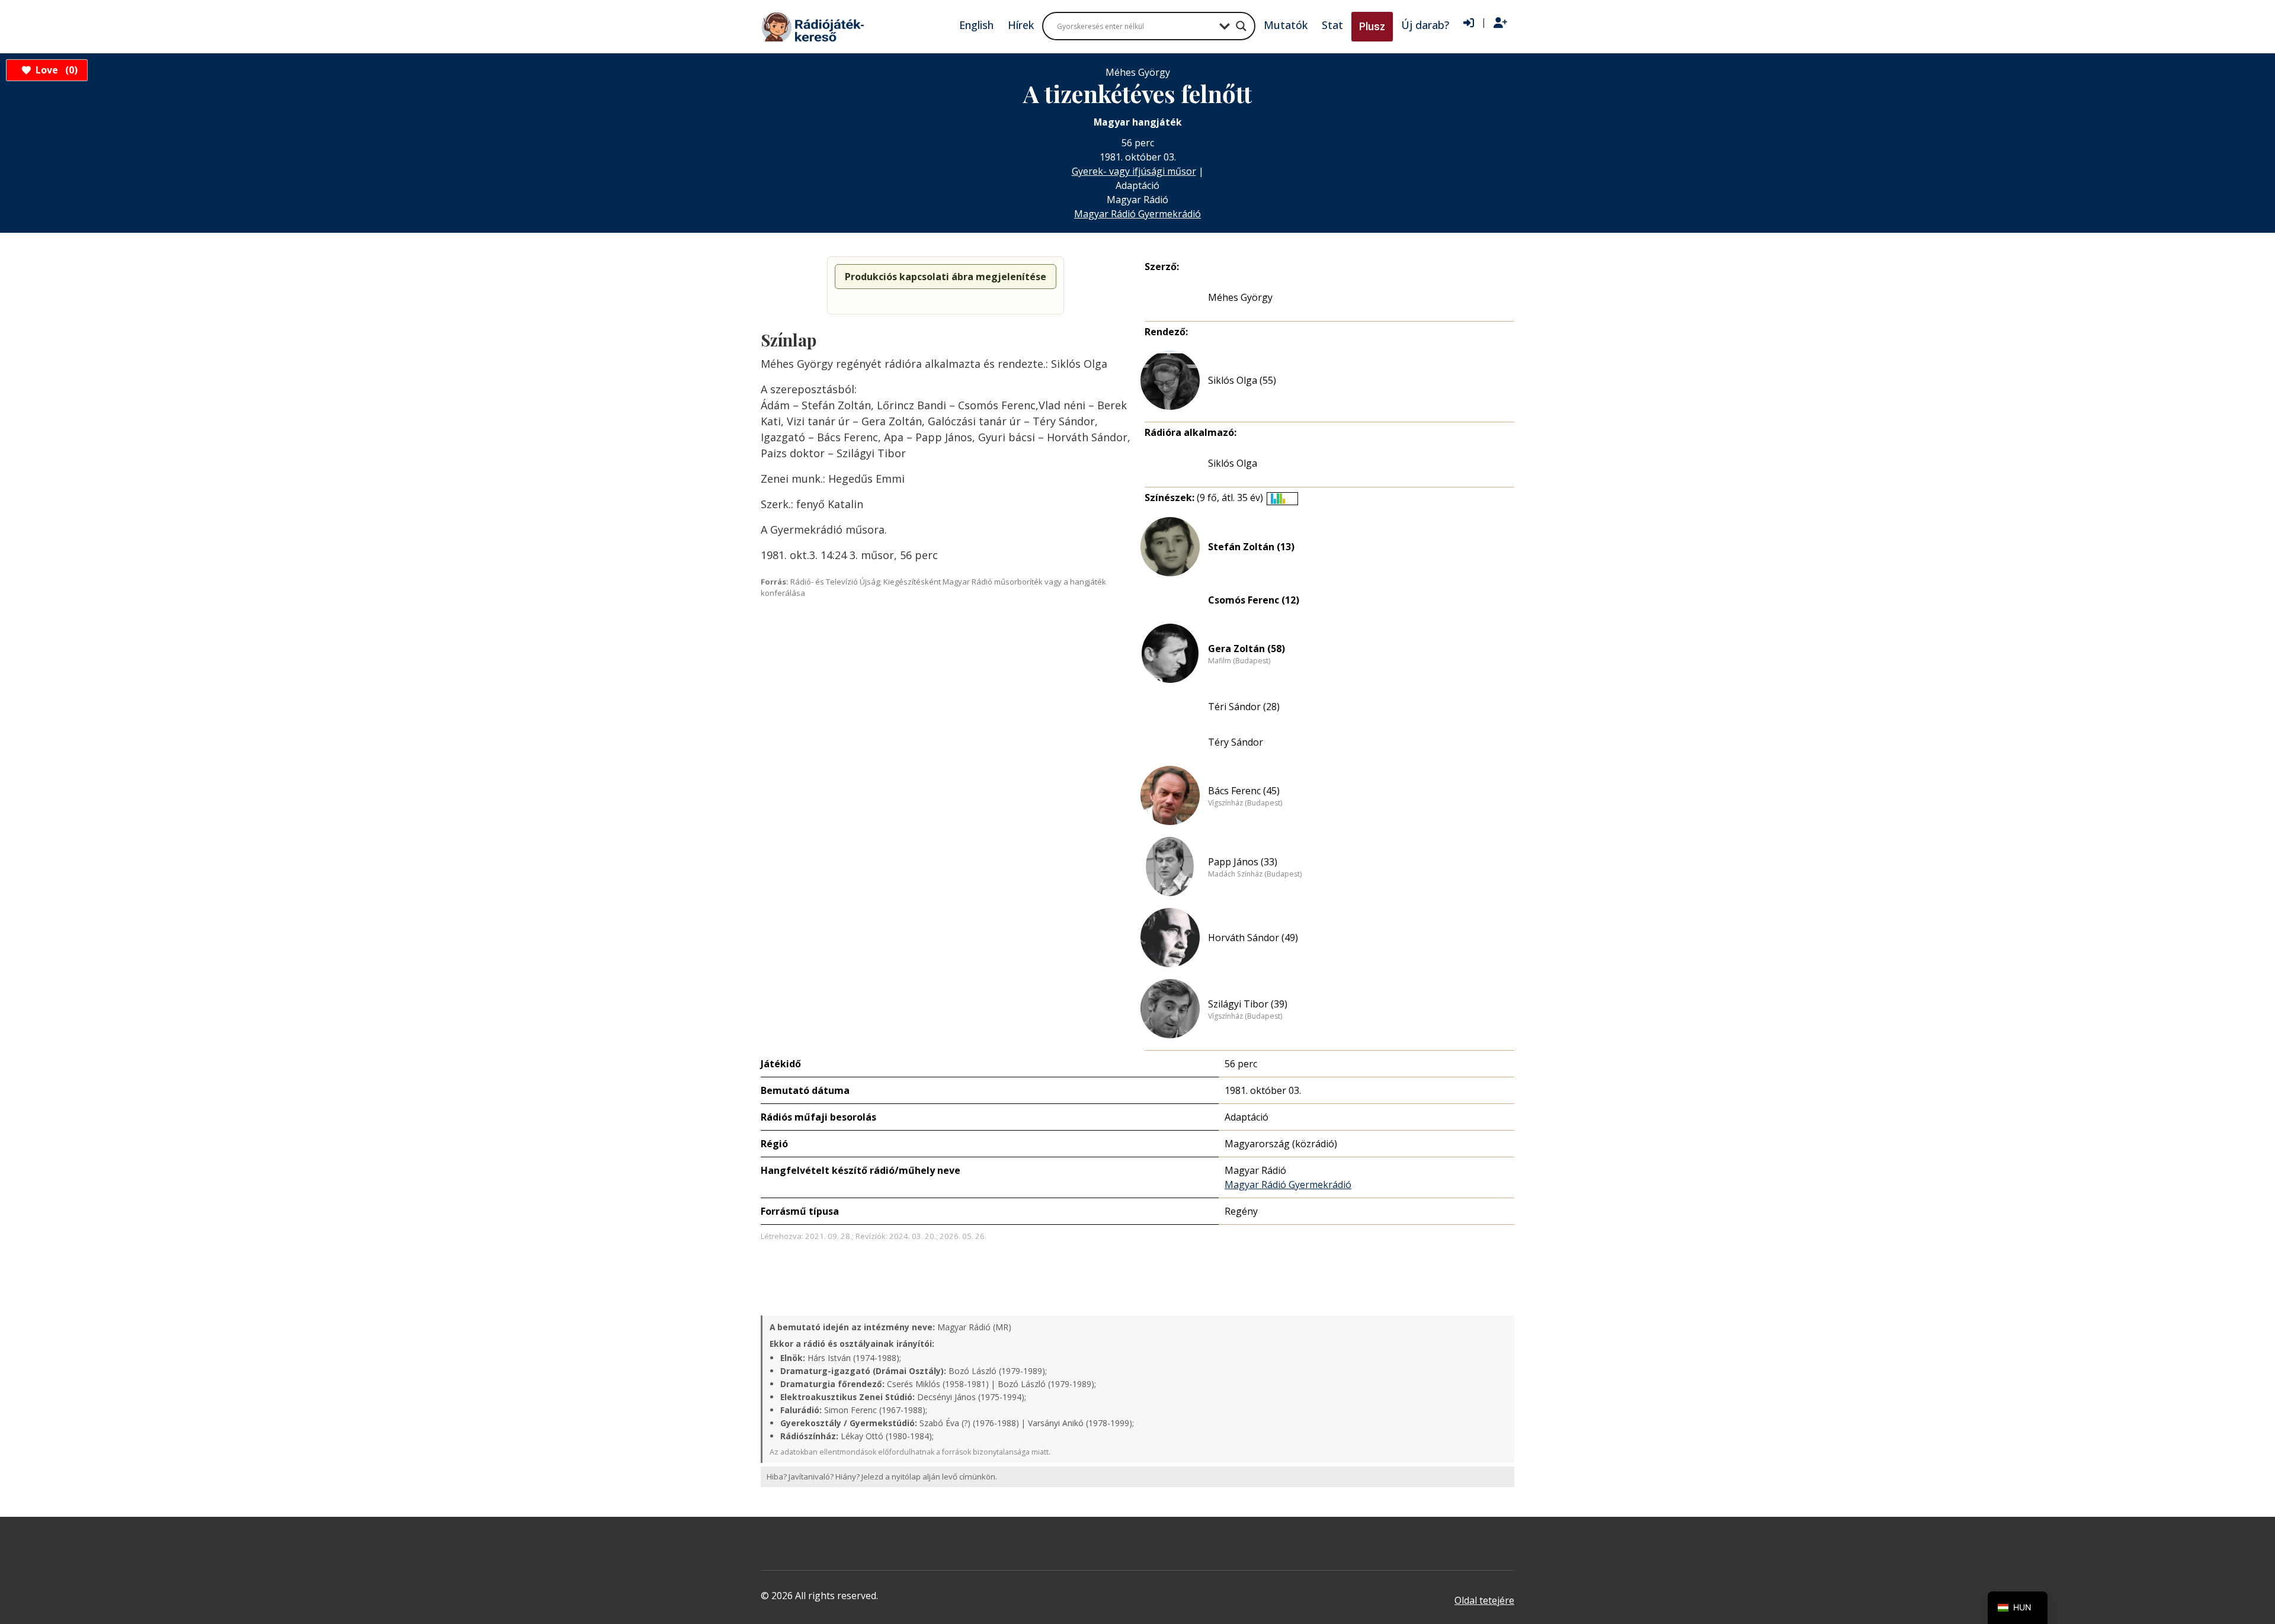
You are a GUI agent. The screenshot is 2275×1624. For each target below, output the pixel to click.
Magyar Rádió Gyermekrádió (1137, 214)
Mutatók (1286, 25)
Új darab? (1425, 25)
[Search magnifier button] (1241, 26)
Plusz (1372, 26)
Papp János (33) (1243, 862)
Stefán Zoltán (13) (1251, 547)
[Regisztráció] (1500, 23)
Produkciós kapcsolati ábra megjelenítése (946, 277)
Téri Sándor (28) (1244, 707)
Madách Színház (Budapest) (1255, 874)
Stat (1332, 25)
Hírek (1021, 25)
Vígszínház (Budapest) (1245, 803)
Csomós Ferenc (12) (1254, 600)
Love (55, 70)
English (976, 25)
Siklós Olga (1233, 463)
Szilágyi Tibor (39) (1248, 1004)
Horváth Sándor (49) (1253, 938)
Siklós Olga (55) (1242, 380)
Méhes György (1240, 297)
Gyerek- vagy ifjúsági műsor (1134, 171)
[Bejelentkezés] (1469, 23)
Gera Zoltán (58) (1247, 649)
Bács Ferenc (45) (1244, 791)
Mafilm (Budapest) (1239, 661)
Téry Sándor (1236, 742)
